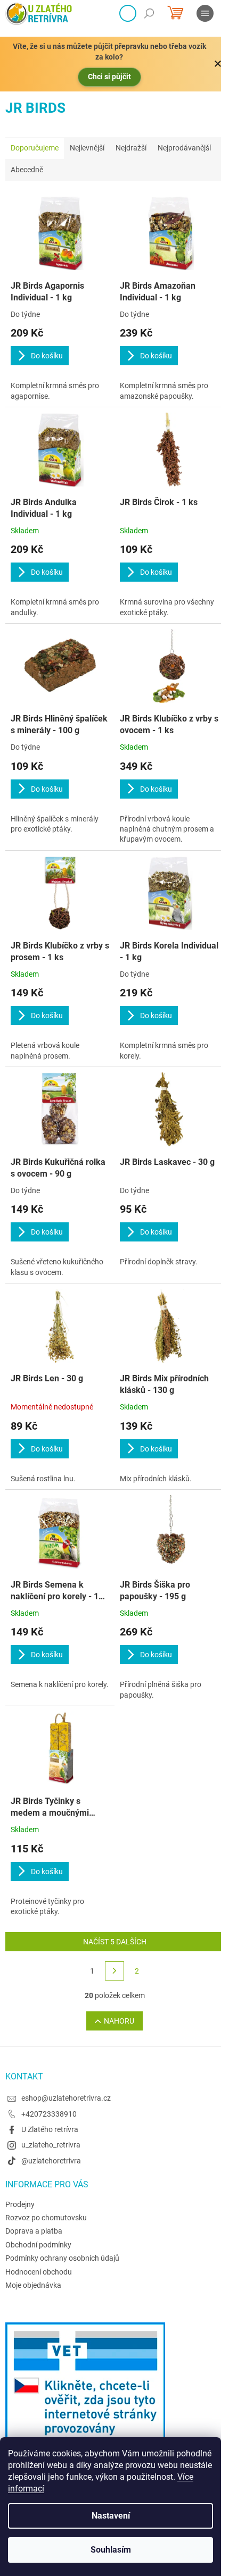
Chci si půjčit (109, 77)
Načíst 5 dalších (115, 1942)
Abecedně (27, 170)
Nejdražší (131, 148)
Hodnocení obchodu (39, 2272)
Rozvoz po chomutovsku (46, 2218)
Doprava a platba (34, 2231)
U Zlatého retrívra (50, 2129)
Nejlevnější (87, 148)
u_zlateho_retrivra (51, 2145)
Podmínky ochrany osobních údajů (62, 2258)
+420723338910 (49, 2114)
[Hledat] (149, 13)
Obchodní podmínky (38, 2245)
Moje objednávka (33, 2285)
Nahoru (119, 2021)
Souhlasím (111, 2550)
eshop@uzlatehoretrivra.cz (66, 2098)
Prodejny (20, 2204)
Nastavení (111, 2516)
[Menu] (205, 13)
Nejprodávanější (184, 148)
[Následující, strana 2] (114, 1971)
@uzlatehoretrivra (51, 2161)
